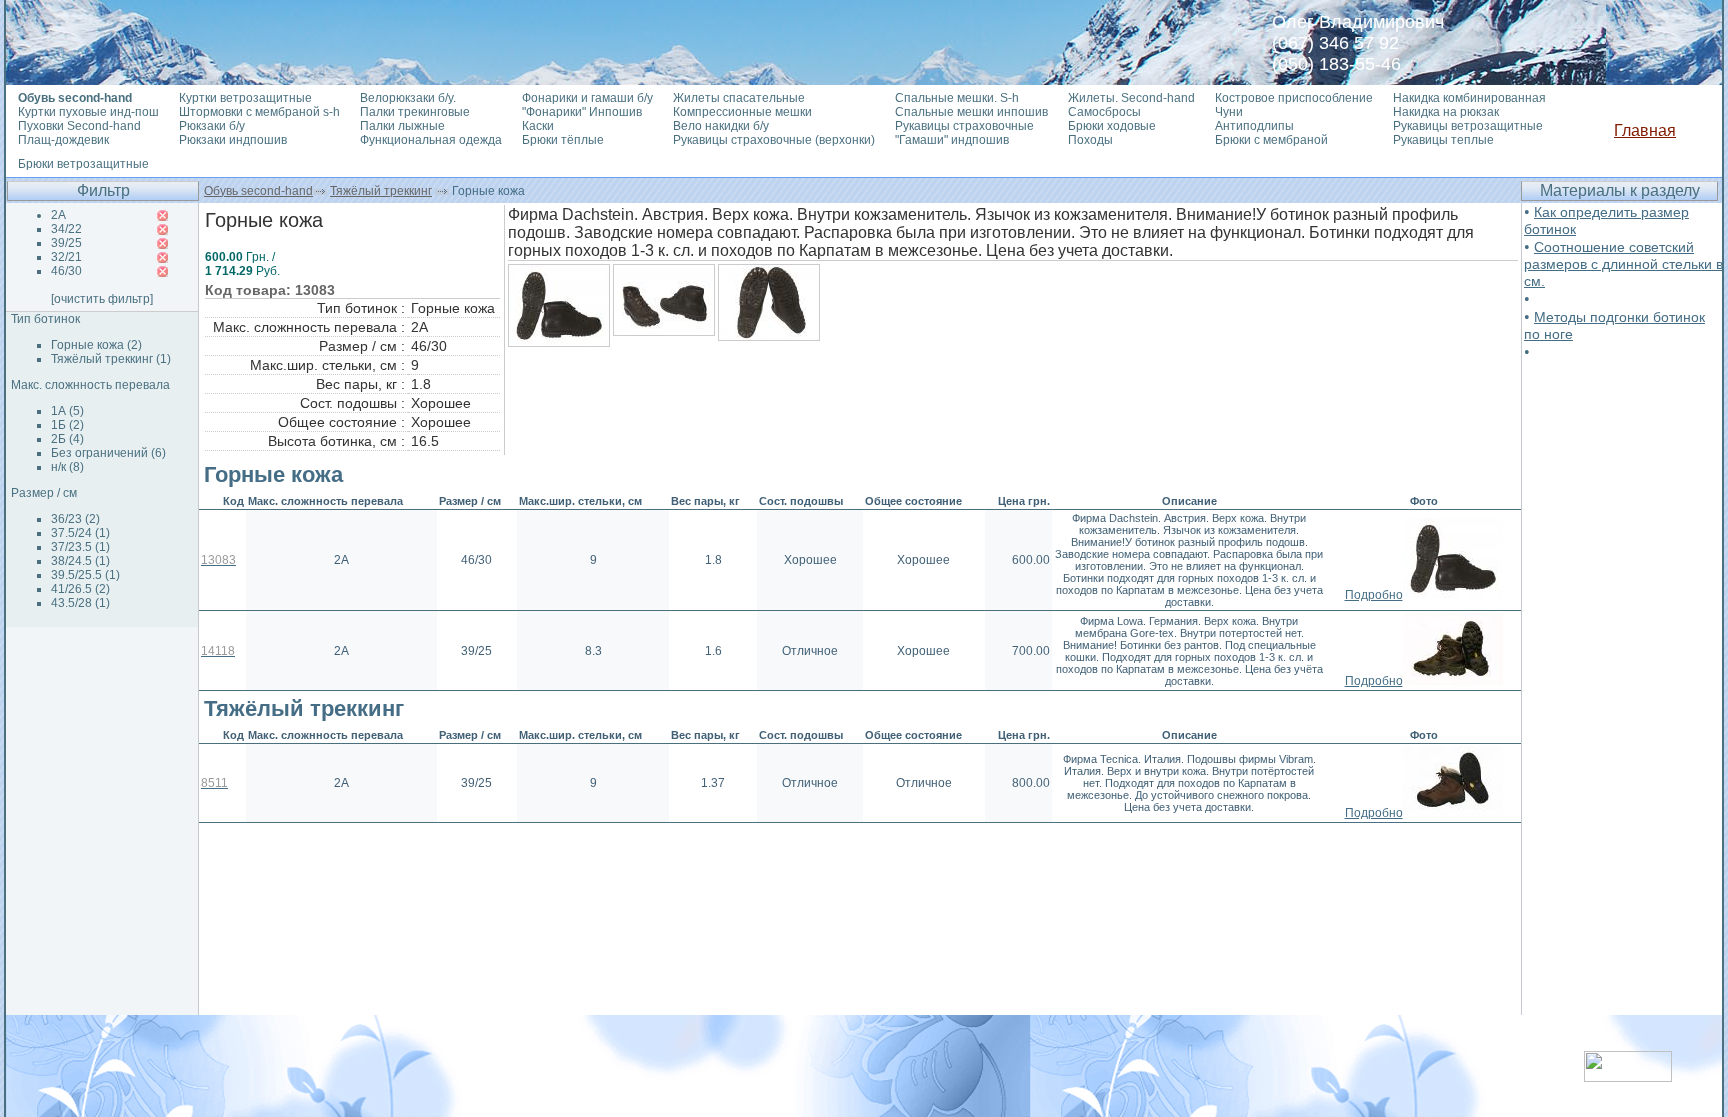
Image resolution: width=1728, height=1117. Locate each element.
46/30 (66, 271)
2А (58, 215)
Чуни (1229, 112)
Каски (538, 126)
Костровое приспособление (1294, 98)
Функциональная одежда (431, 140)
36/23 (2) (75, 519)
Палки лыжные (402, 126)
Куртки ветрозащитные (245, 98)
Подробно (1374, 595)
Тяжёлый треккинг (381, 191)
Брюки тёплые (563, 140)
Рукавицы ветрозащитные (1468, 126)
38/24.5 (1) (80, 561)
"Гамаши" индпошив (952, 140)
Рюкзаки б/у (212, 126)
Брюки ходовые (1112, 126)
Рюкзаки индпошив (233, 140)
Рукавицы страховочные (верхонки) (774, 140)
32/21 (66, 257)
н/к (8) (67, 467)
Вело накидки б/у (721, 126)
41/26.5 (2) (80, 589)
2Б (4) (67, 439)
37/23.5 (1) (80, 547)
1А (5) (67, 411)
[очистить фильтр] (102, 299)
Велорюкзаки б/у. (408, 98)
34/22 (66, 229)
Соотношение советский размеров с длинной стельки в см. (1623, 264)
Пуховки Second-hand (79, 126)
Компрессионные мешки (742, 112)
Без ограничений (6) (108, 453)
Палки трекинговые (415, 112)
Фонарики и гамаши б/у (587, 98)
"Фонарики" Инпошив (582, 112)
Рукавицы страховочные (964, 126)
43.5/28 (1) (80, 603)
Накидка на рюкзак (1446, 112)
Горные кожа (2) (96, 345)
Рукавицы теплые (1443, 140)
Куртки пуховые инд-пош (88, 112)
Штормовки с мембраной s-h (259, 112)
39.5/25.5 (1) (85, 575)
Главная (1645, 130)
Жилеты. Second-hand (1131, 98)
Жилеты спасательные (739, 98)
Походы (1090, 140)
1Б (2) (67, 425)
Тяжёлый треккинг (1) (111, 359)
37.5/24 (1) (80, 533)
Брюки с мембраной (1271, 140)
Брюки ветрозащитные (83, 164)
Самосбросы (1104, 112)
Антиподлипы (1254, 126)
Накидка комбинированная (1469, 98)
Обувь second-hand (258, 191)
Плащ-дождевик (63, 140)
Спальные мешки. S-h (957, 98)
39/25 (66, 243)
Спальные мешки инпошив (971, 112)
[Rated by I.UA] (1628, 1076)
